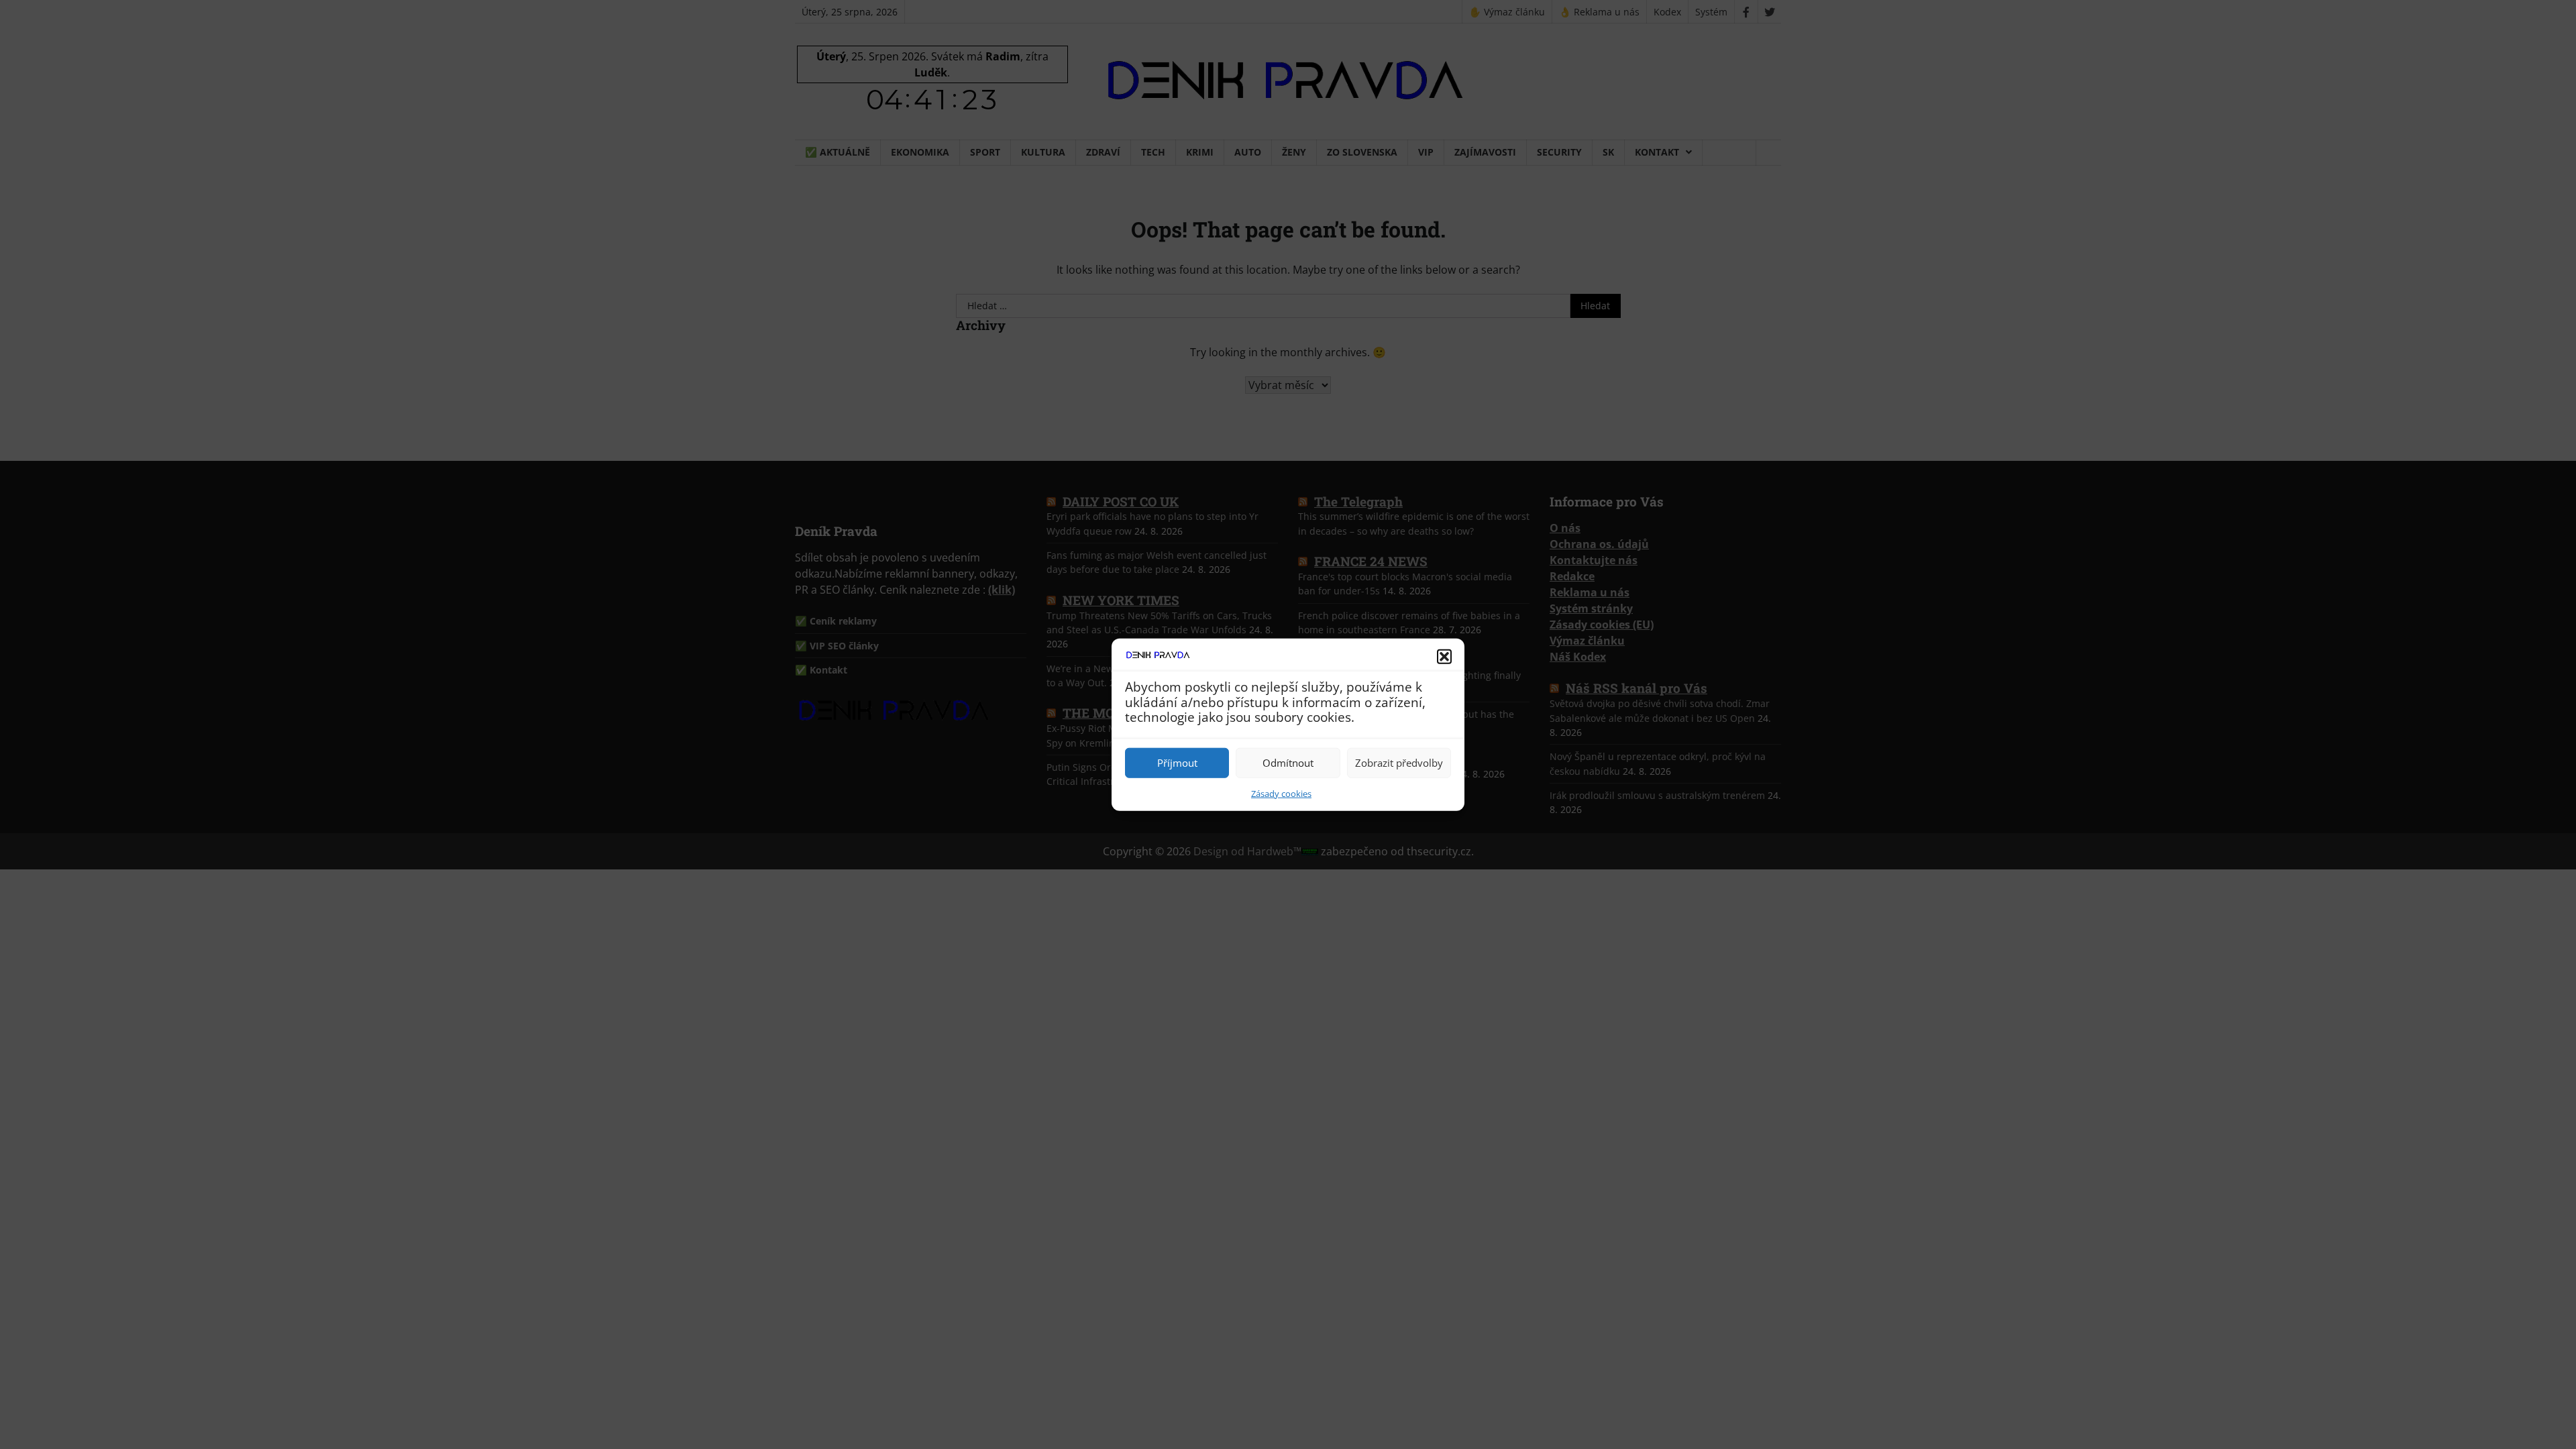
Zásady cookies (1281, 793)
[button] (1444, 657)
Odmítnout (1288, 763)
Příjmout (1177, 763)
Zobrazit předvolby (1399, 763)
